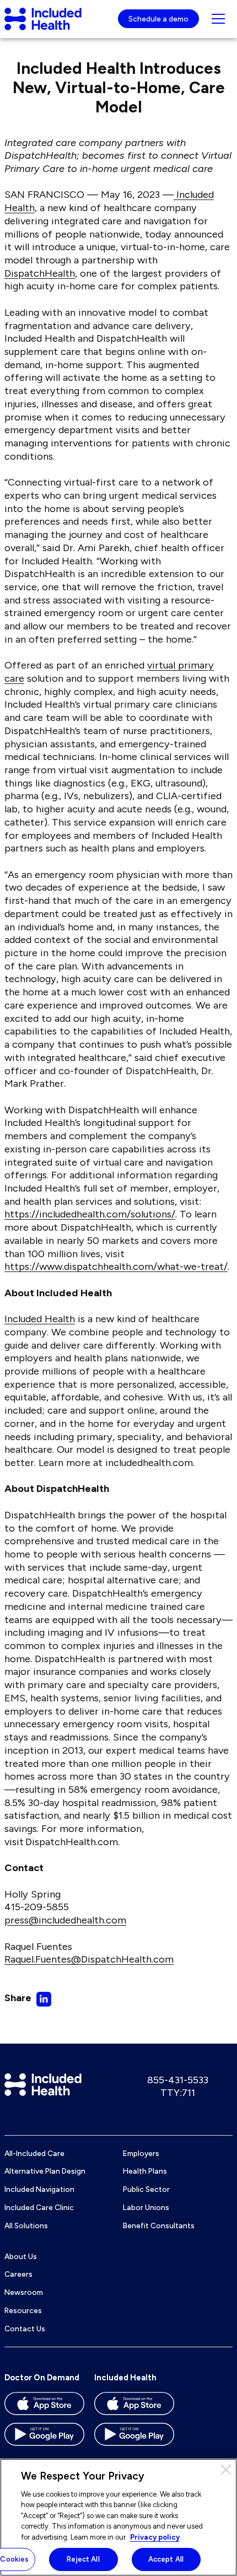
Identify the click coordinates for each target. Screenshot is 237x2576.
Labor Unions (146, 2207)
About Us (21, 2256)
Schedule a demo (158, 19)
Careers (18, 2274)
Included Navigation (39, 2189)
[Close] (226, 2470)
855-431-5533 (178, 2080)
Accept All (166, 2559)
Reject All (83, 2559)
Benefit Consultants (159, 2225)
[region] (118, 2517)
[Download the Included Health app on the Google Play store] (134, 2438)
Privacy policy (155, 2537)
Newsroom (24, 2292)
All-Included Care (34, 2153)
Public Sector (146, 2189)
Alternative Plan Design (45, 2171)
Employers (141, 2153)
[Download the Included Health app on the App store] (134, 2407)
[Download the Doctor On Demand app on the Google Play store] (44, 2438)
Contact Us (25, 2329)
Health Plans (145, 2171)
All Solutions (26, 2225)
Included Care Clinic (39, 2207)
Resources (23, 2310)
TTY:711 (178, 2093)
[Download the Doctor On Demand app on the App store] (44, 2407)
